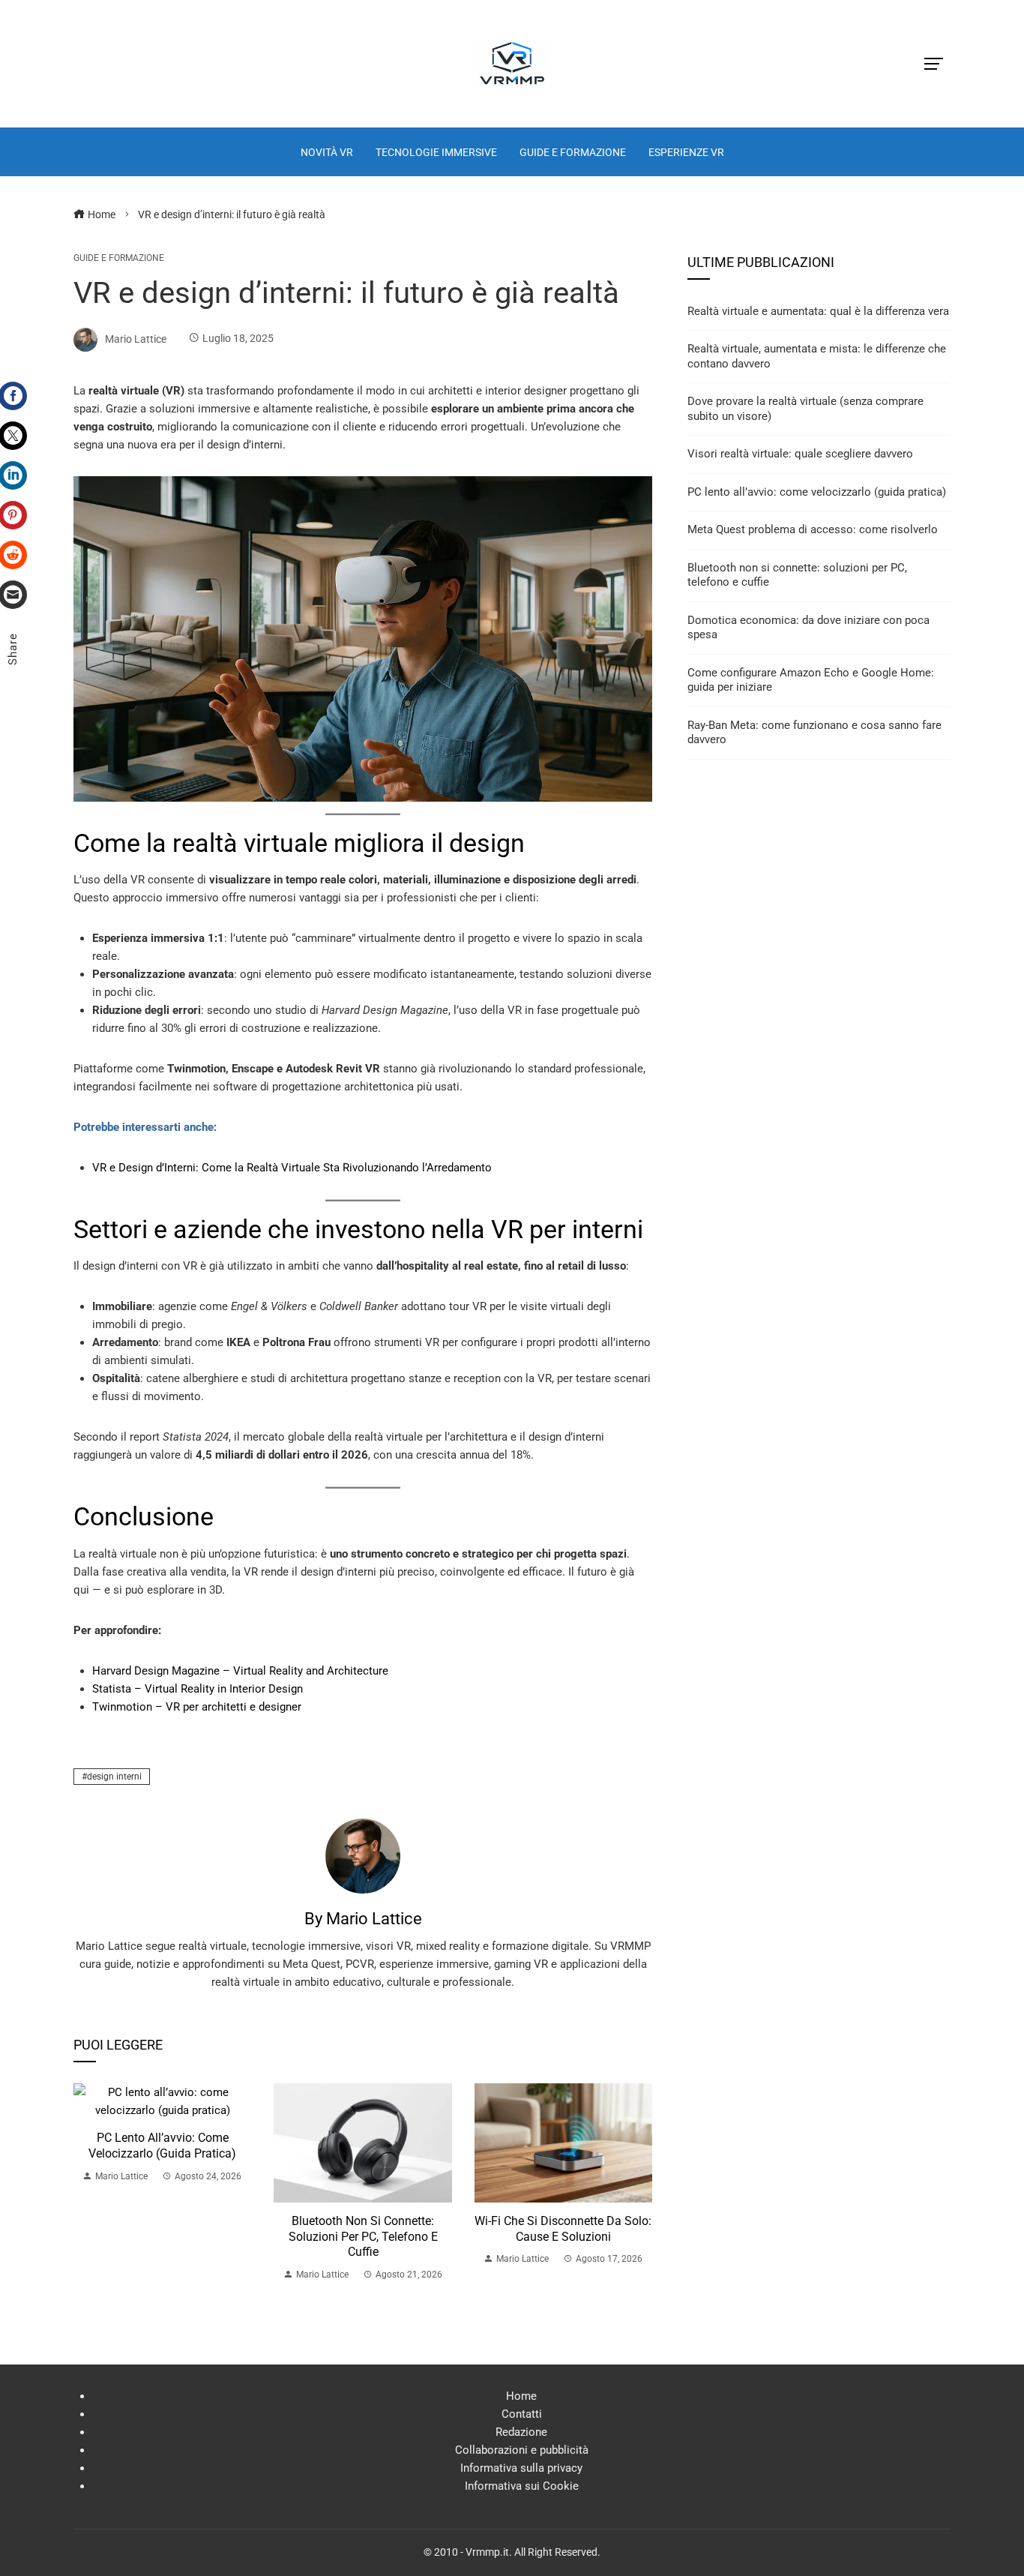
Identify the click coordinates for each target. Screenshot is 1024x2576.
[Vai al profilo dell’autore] (363, 1855)
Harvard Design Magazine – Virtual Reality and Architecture (240, 1671)
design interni (114, 1777)
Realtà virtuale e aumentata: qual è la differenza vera (818, 311)
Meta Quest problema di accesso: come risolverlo (813, 529)
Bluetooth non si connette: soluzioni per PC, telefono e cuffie (363, 2237)
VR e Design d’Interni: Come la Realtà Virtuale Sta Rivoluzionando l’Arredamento (292, 1168)
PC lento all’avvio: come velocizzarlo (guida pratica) (162, 2146)
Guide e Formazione (119, 258)
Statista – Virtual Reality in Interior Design (198, 1689)
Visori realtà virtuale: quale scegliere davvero (800, 454)
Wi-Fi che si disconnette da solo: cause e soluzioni (563, 2229)
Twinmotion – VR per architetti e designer (197, 1707)
